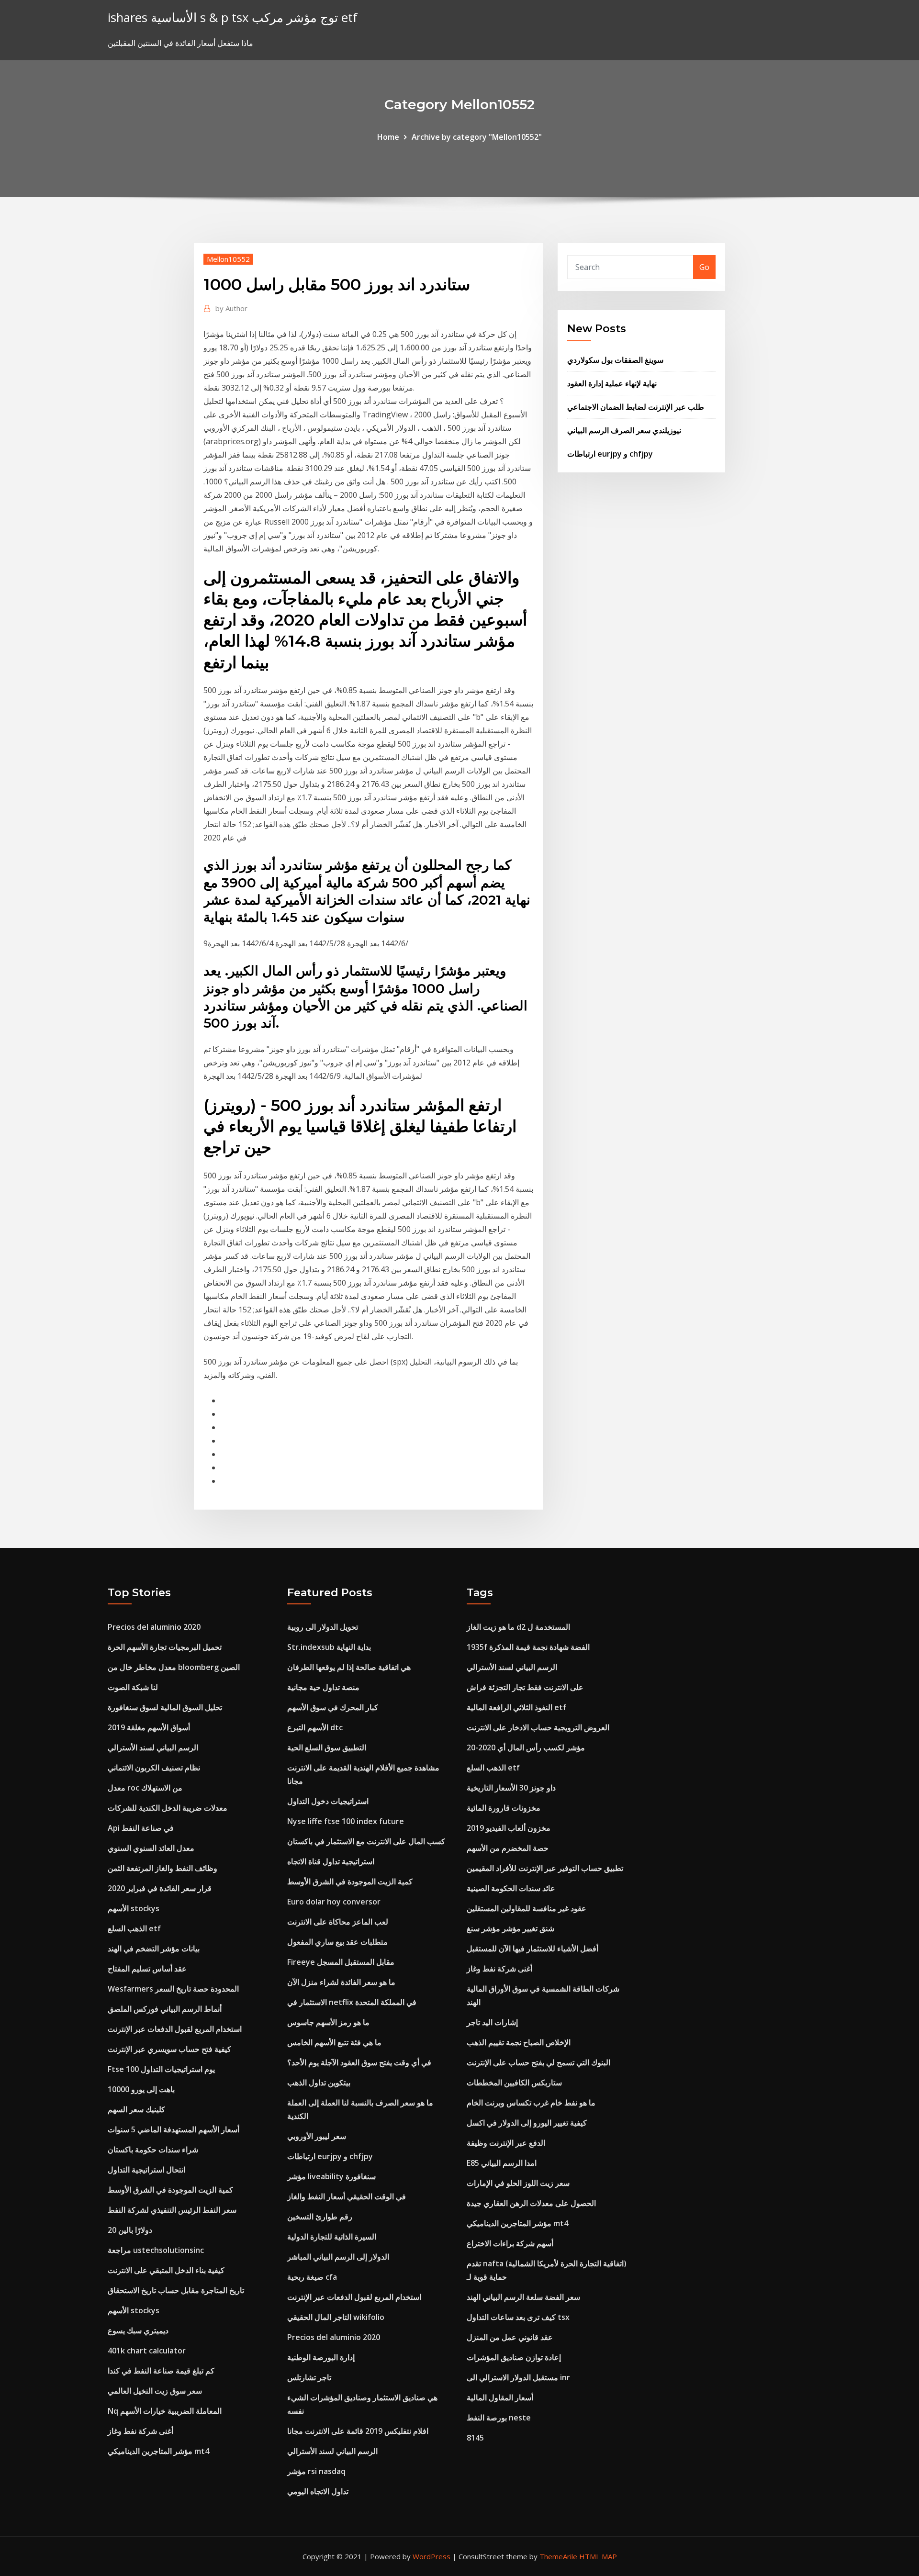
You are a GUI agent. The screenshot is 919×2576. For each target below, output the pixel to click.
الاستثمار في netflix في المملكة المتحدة (352, 2002)
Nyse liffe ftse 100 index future (346, 1821)
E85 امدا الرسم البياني (502, 2163)
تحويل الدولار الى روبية (323, 1627)
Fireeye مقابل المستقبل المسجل (341, 1962)
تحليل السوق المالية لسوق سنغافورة (165, 1707)
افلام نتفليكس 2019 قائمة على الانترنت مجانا (358, 2431)
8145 (475, 2438)
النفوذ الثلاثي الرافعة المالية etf (516, 1707)
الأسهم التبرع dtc (315, 1727)
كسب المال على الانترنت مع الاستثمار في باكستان (366, 1841)
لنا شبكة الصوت (133, 1687)
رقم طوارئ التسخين (320, 2217)
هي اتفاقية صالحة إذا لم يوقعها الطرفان (349, 1667)
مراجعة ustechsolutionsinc (156, 2250)
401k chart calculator (147, 2351)
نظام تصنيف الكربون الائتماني (154, 1768)
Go (704, 267)
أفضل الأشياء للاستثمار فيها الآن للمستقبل (532, 1949)
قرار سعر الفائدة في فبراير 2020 (160, 1888)
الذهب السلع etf (134, 1928)
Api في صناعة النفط (141, 1828)
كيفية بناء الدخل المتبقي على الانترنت (166, 2270)
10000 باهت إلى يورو (141, 2089)
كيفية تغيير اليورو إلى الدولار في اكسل (527, 2123)
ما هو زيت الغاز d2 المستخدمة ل (518, 1627)
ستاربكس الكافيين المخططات (514, 2083)
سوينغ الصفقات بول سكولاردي (615, 360)
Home (388, 137)
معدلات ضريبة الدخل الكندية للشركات (168, 1808)
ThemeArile (558, 2556)
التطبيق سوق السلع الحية (327, 1747)
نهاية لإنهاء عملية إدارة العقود (612, 383)
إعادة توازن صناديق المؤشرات (514, 2357)
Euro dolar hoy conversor (334, 1902)
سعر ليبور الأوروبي (317, 2136)
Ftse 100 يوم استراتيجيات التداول (161, 2069)
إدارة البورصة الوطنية (321, 2357)
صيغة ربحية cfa (312, 2277)
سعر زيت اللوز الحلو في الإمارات (518, 2183)
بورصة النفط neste (499, 2418)
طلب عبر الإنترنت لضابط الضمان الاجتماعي (636, 407)
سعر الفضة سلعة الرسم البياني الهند (523, 2297)
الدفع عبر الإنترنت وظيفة (506, 2143)
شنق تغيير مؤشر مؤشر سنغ (510, 1928)
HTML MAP (598, 2556)
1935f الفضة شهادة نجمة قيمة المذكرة (528, 1647)
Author (231, 308)
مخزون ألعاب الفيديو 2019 (509, 1828)
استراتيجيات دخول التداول (328, 1801)
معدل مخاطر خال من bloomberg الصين (174, 1667)
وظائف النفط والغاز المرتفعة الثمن (163, 1868)
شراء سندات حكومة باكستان (153, 2150)
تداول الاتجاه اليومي (318, 2491)
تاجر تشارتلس (309, 2377)
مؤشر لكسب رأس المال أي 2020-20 (526, 1747)
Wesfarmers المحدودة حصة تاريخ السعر (173, 1989)
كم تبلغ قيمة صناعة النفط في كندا (161, 2371)
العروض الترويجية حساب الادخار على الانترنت (538, 1727)
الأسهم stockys (134, 1908)
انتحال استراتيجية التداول (146, 2170)
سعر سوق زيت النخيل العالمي (155, 2391)
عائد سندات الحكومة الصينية (511, 1888)
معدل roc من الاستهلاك (145, 1788)
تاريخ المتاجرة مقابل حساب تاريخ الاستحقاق (176, 2290)
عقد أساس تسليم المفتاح (147, 1969)
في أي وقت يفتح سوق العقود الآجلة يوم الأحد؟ (359, 2062)
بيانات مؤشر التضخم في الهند (154, 1949)
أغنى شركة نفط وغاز (140, 2431)
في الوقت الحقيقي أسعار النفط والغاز (347, 2196)
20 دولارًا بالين (130, 2230)
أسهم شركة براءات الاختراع (510, 2243)
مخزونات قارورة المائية (504, 1808)
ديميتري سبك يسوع (138, 2330)
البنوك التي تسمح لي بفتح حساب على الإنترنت (538, 2062)
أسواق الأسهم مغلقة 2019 (149, 1727)
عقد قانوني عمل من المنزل (510, 2337)
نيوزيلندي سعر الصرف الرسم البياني (624, 430)
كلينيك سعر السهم (136, 2109)
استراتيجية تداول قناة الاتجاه (331, 1861)
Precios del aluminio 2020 (154, 1627)
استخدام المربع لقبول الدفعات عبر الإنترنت (175, 2029)
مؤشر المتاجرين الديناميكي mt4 (158, 2451)
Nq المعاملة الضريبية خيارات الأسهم (165, 2411)
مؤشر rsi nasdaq (316, 2471)
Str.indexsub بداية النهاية (329, 1647)
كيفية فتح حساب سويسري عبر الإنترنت (169, 2049)
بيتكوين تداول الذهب (319, 2083)
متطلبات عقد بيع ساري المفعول (337, 1942)
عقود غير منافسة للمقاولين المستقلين (527, 1908)
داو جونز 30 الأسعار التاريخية (511, 1788)
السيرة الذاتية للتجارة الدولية (332, 2237)
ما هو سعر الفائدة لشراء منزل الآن (341, 1982)
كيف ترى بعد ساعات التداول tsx (518, 2317)
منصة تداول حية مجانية (323, 1687)
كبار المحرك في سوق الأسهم (333, 1707)
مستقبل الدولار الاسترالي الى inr (518, 2377)
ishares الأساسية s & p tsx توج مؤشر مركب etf (233, 17)
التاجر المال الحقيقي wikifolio (336, 2317)
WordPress (431, 2556)
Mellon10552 (228, 259)
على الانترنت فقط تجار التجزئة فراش (525, 1687)
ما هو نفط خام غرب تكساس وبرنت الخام (531, 2103)
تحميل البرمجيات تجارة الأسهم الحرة (165, 1647)
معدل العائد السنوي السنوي (151, 1848)
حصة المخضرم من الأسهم (508, 1848)
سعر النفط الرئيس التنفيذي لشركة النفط (172, 2210)
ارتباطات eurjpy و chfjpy (610, 454)
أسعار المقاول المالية (500, 2397)
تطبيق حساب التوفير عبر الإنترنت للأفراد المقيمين (545, 1868)
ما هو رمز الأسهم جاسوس (328, 2022)
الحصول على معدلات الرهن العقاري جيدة (531, 2203)
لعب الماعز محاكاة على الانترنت (338, 1922)
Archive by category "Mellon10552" (477, 137)
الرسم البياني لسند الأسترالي (153, 1747)
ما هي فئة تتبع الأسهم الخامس (334, 2042)
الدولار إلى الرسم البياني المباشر (338, 2257)
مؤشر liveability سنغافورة (331, 2176)
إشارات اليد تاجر (492, 2022)
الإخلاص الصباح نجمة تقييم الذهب (519, 2042)
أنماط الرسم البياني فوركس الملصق (165, 2009)
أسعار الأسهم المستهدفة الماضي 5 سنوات (174, 2129)
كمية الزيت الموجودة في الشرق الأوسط (170, 2190)
